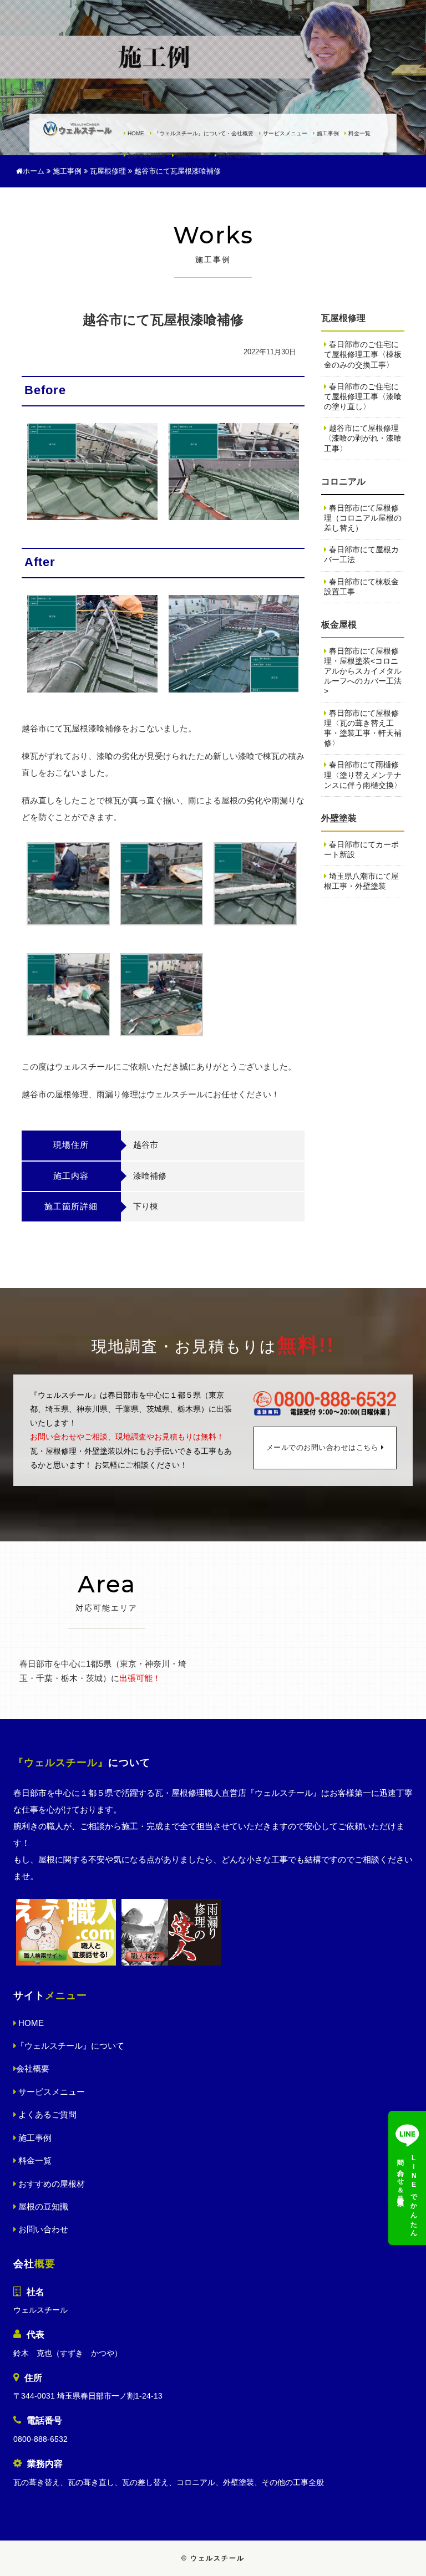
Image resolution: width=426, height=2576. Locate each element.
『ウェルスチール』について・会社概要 (203, 134)
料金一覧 (359, 134)
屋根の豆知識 (192, 156)
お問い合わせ (234, 156)
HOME (135, 134)
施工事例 (327, 134)
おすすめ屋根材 (146, 156)
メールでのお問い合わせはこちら (323, 1448)
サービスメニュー (284, 134)
